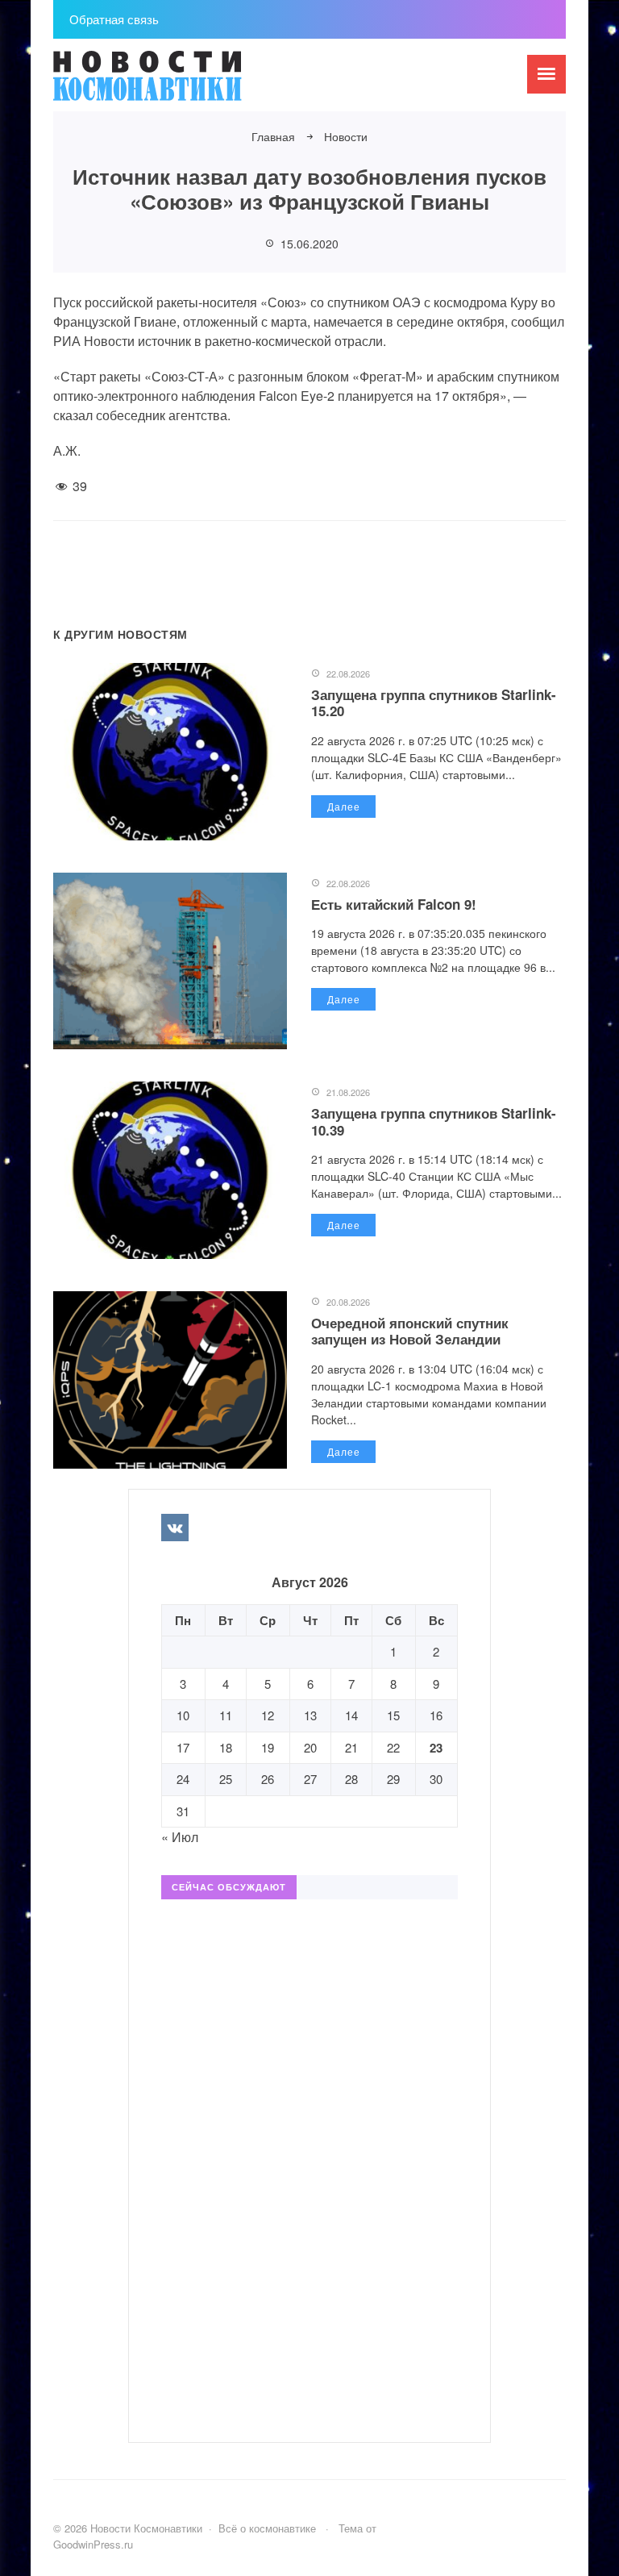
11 (226, 1715)
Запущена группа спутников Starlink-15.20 (434, 702)
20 (310, 1747)
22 (393, 1747)
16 (436, 1715)
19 (268, 1747)
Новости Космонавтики (174, 83)
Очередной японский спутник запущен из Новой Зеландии (410, 1331)
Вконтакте (175, 1528)
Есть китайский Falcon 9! (394, 904)
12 (268, 1715)
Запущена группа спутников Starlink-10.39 (434, 1121)
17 (183, 1747)
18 (226, 1747)
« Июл (180, 1837)
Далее (344, 806)
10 (183, 1715)
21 (351, 1747)
